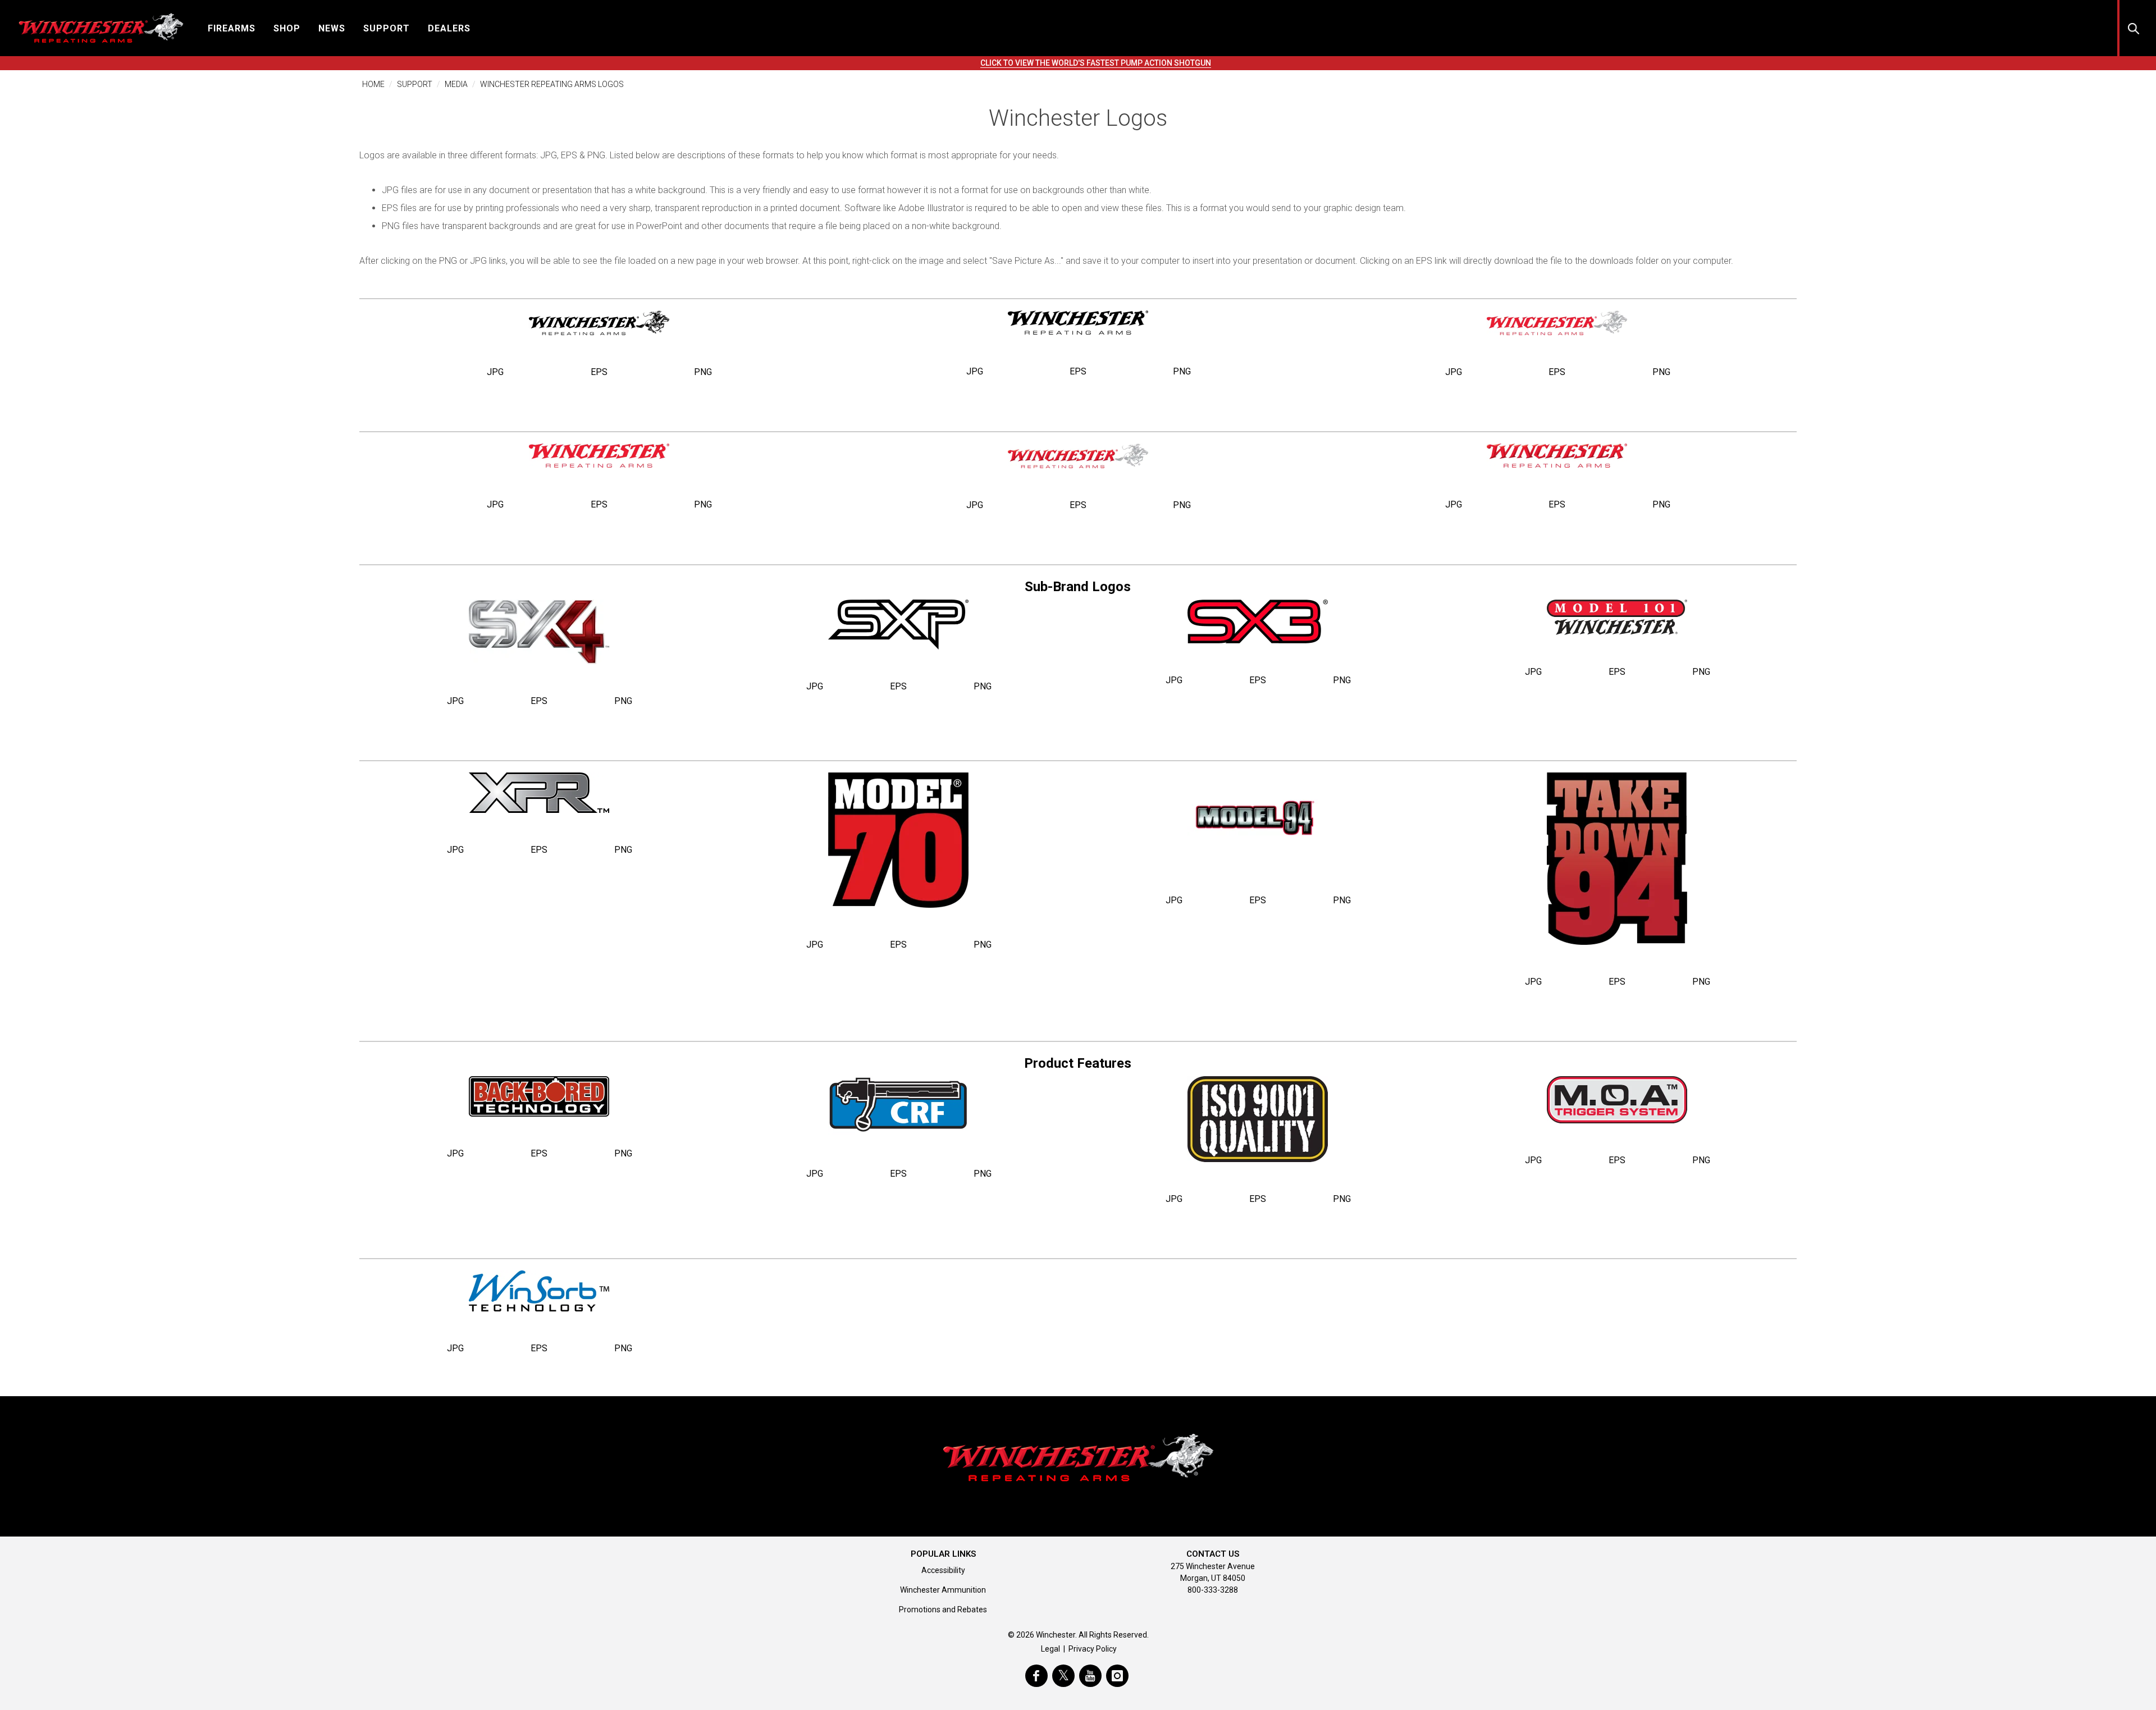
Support (415, 84)
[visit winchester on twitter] (1063, 1676)
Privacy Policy (1093, 1649)
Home (373, 84)
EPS (599, 372)
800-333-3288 (1213, 1590)
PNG (703, 372)
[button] (232, 28)
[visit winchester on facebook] (1036, 1676)
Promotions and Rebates (943, 1610)
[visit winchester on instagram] (1117, 1676)
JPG (495, 372)
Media (456, 84)
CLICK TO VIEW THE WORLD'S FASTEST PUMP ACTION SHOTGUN (1096, 63)
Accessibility (943, 1570)
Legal (1050, 1649)
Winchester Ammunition (943, 1590)
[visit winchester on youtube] (1090, 1676)
